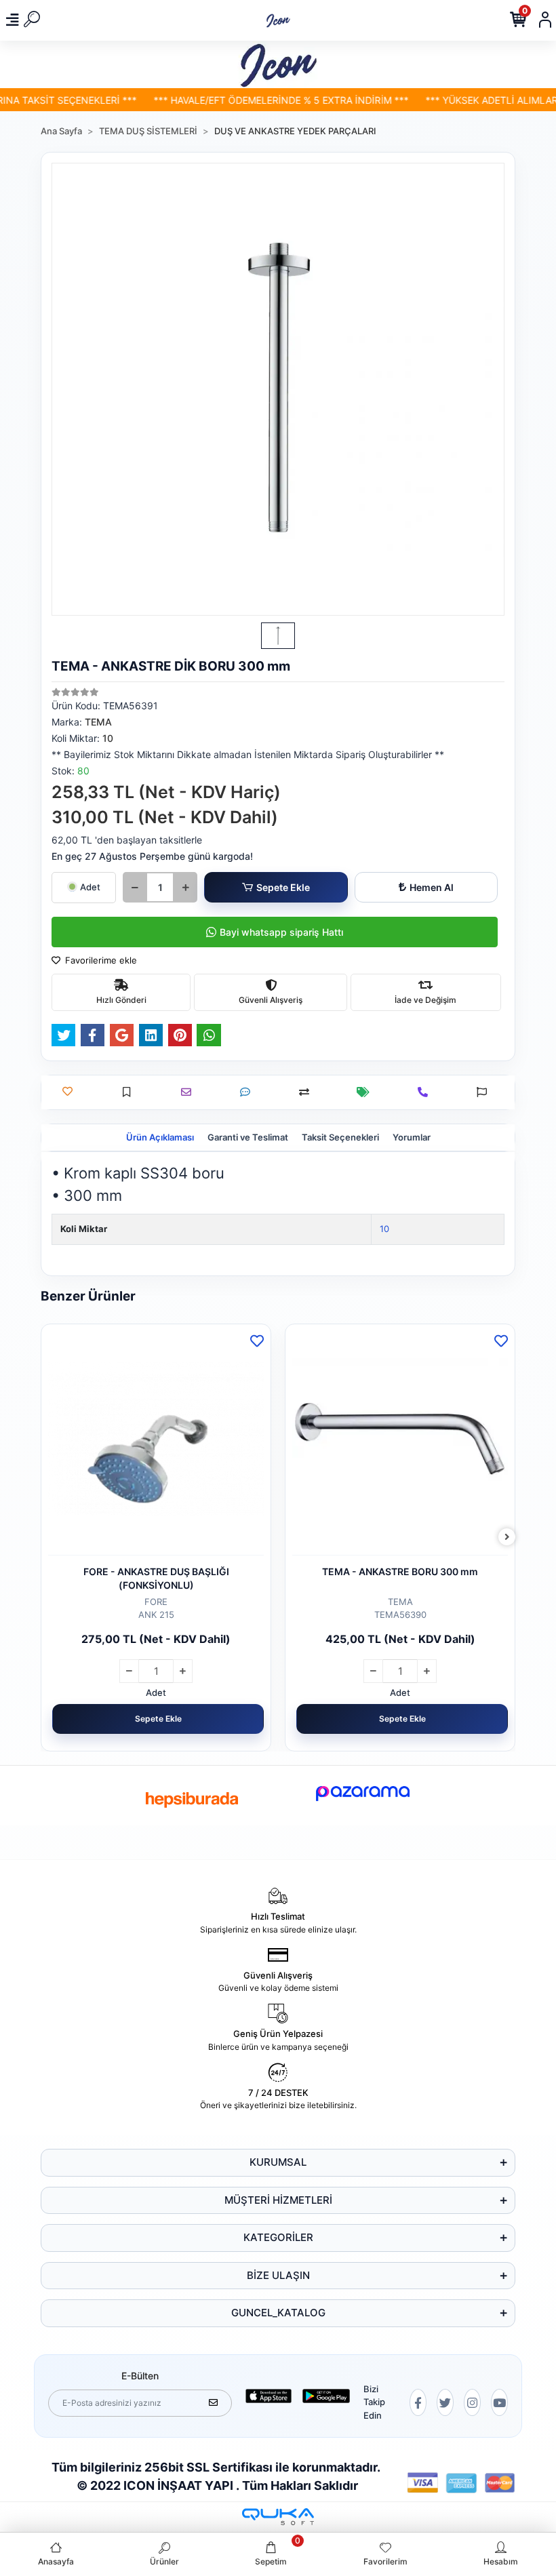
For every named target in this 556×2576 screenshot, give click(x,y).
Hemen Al (432, 887)
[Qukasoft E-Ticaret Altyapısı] (278, 2517)
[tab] (160, 1138)
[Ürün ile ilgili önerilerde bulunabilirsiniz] (485, 1092)
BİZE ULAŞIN (278, 2275)
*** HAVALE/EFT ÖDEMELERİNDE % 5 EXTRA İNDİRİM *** (257, 100)
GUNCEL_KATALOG (278, 2313)
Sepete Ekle (283, 887)
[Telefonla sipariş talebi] (426, 1092)
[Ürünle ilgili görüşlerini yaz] (249, 1092)
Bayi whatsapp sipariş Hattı (281, 932)
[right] (507, 1538)
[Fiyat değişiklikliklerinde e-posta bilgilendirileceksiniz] (366, 1092)
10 (384, 1229)
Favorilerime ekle (100, 960)
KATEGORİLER (278, 2237)
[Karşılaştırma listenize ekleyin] (307, 1092)
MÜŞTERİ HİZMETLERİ (278, 2200)
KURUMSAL (278, 2162)
